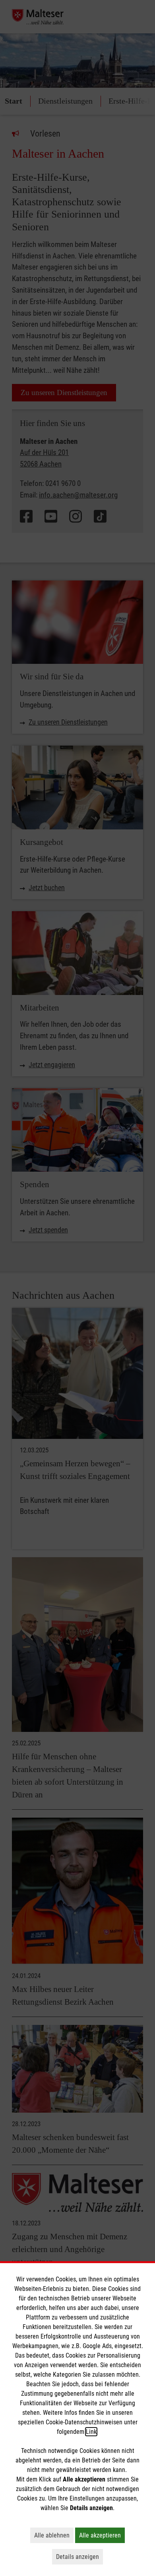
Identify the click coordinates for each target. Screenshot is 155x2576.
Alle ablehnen (54, 2535)
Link (91, 2432)
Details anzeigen (79, 2557)
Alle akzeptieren (102, 2535)
